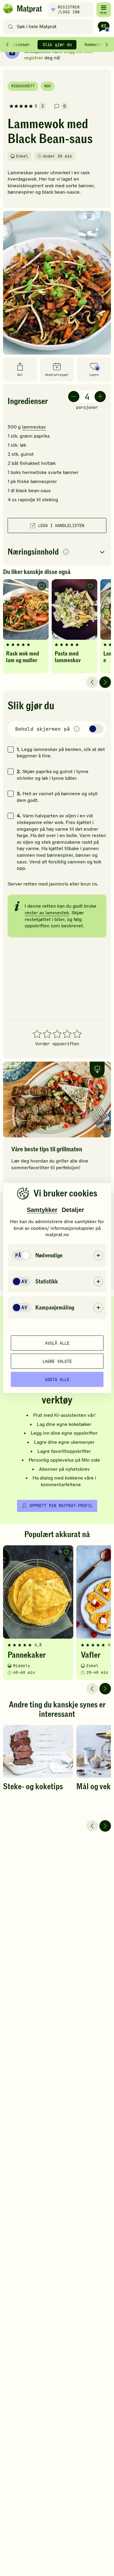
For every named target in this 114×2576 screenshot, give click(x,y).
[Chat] (104, 27)
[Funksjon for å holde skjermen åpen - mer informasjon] (77, 729)
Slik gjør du (57, 45)
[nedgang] (74, 397)
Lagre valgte (57, 1361)
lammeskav (34, 427)
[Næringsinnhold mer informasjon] (66, 552)
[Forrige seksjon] (7, 45)
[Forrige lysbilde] (92, 682)
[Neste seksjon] (107, 45)
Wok (48, 86)
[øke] (100, 397)
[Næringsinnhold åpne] (57, 552)
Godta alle (57, 1379)
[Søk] (10, 27)
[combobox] (50, 27)
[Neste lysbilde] (105, 682)
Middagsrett (23, 86)
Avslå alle (57, 1343)
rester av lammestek (47, 913)
